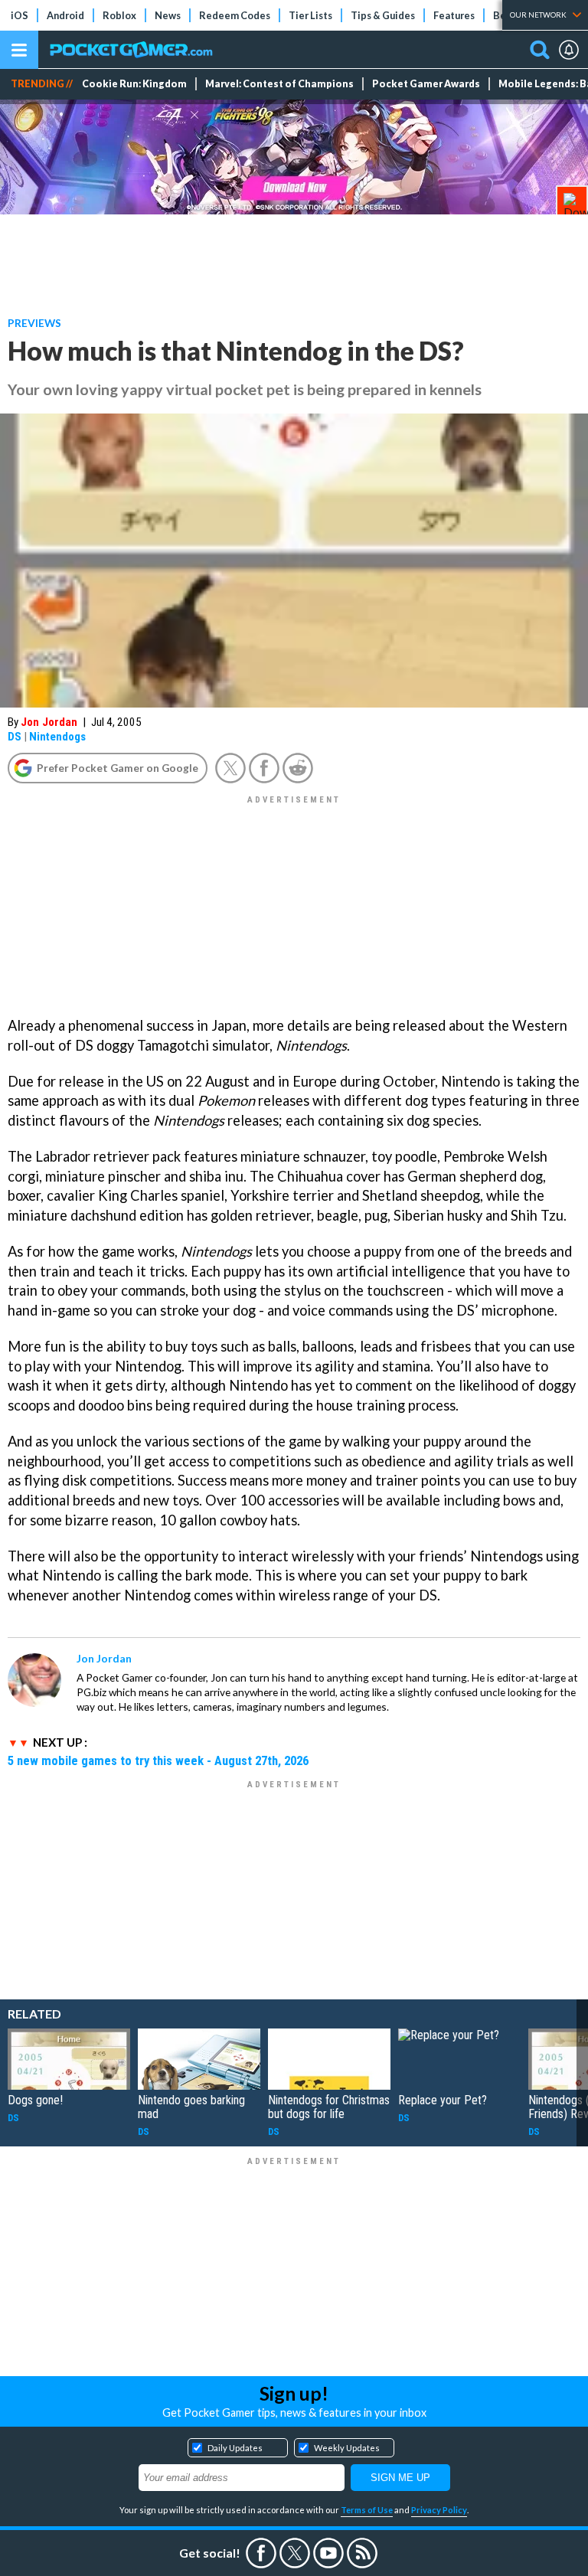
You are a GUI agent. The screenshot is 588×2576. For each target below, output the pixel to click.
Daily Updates (235, 2448)
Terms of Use (367, 2510)
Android (65, 15)
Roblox (119, 15)
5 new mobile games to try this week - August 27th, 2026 (158, 1760)
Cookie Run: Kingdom (134, 84)
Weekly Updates (347, 2448)
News (168, 15)
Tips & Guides (383, 15)
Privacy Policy (439, 2510)
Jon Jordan (49, 722)
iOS (20, 15)
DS (15, 737)
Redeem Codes (235, 15)
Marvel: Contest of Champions (279, 84)
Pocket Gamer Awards (426, 84)
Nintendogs (57, 737)
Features (454, 15)
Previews (34, 323)
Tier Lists (310, 15)
